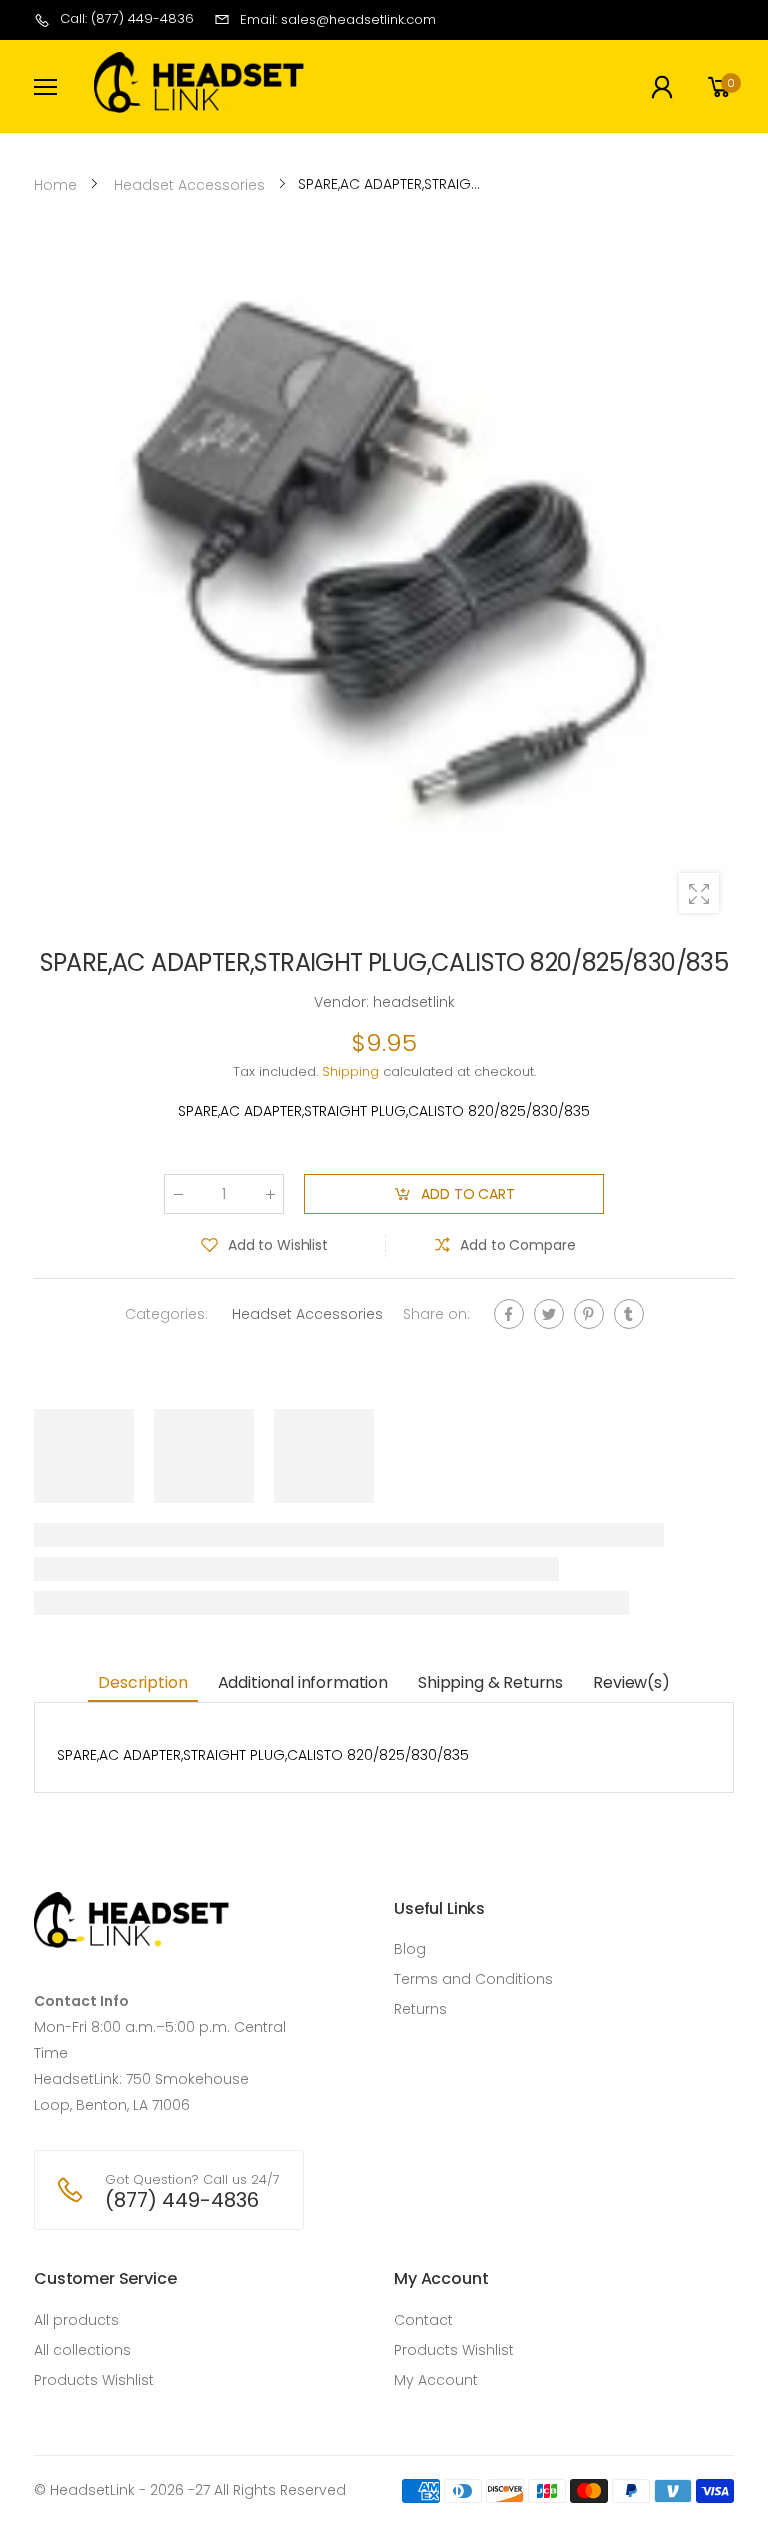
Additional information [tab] (303, 1682)
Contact (423, 2320)
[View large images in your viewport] (699, 893)
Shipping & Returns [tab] (490, 1682)
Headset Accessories (307, 1314)
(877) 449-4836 (182, 2200)
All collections (82, 2350)
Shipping (350, 1071)
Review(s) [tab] (631, 1682)
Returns (420, 2009)
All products (76, 2320)
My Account (436, 2380)
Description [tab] (142, 1682)
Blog (410, 1949)
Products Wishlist (94, 2380)
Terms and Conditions (473, 1979)
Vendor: (343, 1002)
